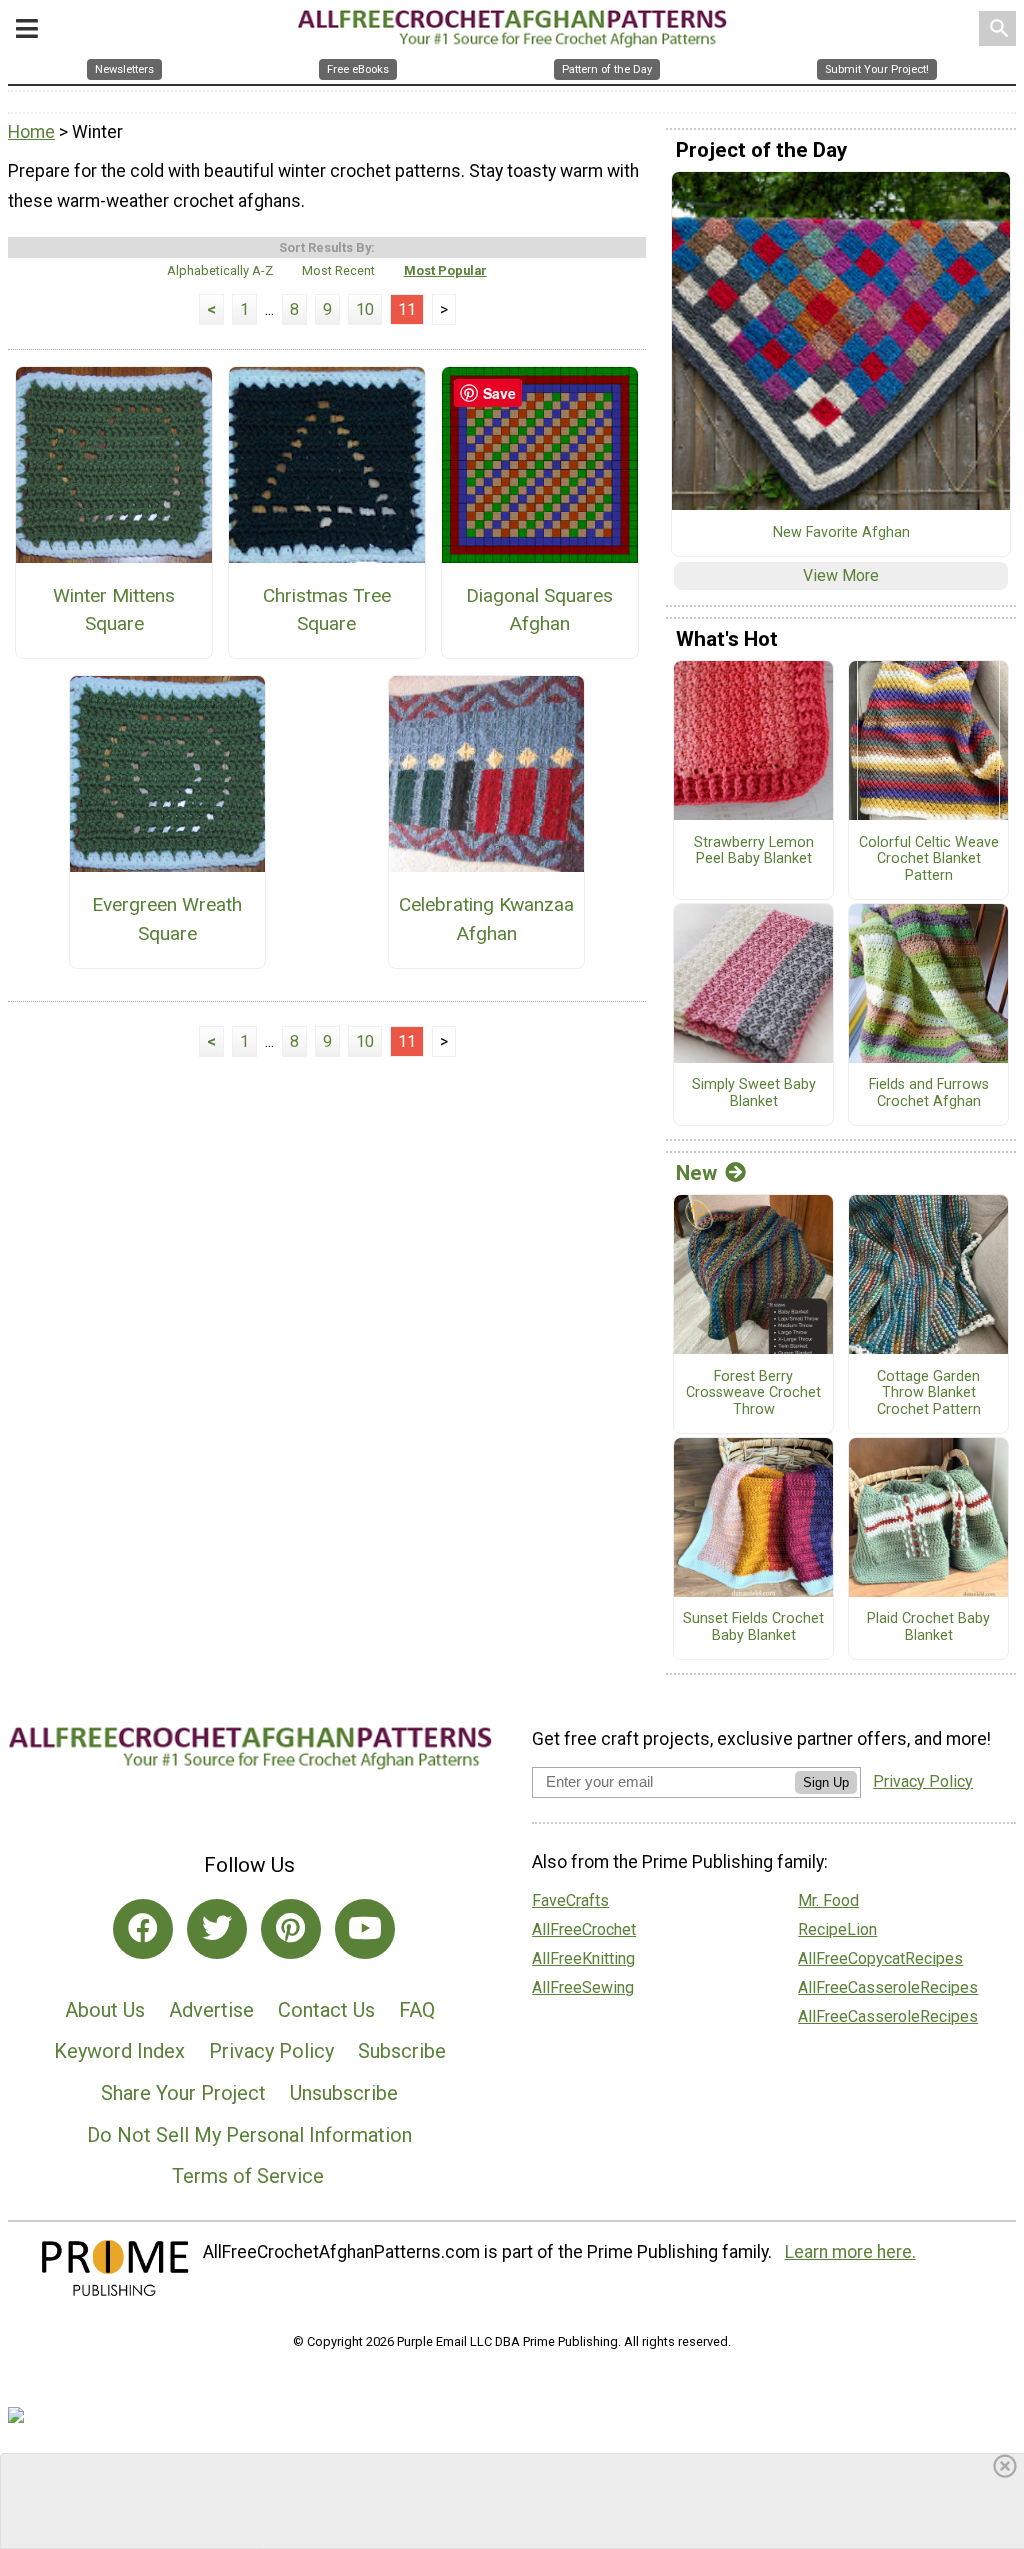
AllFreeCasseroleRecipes (888, 1987)
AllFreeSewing (583, 1987)
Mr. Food (828, 1900)
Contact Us (326, 2010)
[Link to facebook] (143, 1929)
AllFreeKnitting (583, 1958)
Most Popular (445, 270)
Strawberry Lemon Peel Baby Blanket (754, 851)
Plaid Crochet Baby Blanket (928, 1627)
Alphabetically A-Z (220, 270)
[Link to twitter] (217, 1929)
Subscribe (402, 2051)
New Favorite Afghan (841, 533)
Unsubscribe (344, 2093)
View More (841, 575)
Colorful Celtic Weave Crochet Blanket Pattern (929, 859)
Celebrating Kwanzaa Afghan (486, 919)
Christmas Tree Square (327, 610)
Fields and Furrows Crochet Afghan (929, 1093)
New (696, 1173)
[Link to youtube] (365, 1929)
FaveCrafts (570, 1900)
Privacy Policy (271, 2051)
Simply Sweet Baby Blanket (754, 1093)
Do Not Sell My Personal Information (249, 2135)
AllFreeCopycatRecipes (880, 1958)
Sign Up (826, 1782)
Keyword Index (119, 2051)
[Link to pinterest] (291, 1929)
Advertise (211, 2010)
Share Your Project (183, 2093)
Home (31, 132)
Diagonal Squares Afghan (539, 610)
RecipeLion (837, 1929)
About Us (105, 2010)
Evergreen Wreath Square (167, 919)
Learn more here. (850, 2252)
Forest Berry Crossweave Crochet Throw (753, 1393)
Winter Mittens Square (114, 610)
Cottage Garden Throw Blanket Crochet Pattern (929, 1393)
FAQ (417, 2010)
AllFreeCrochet (584, 1929)
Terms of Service (248, 2176)
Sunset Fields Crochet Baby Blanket (753, 1627)
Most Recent (338, 270)
